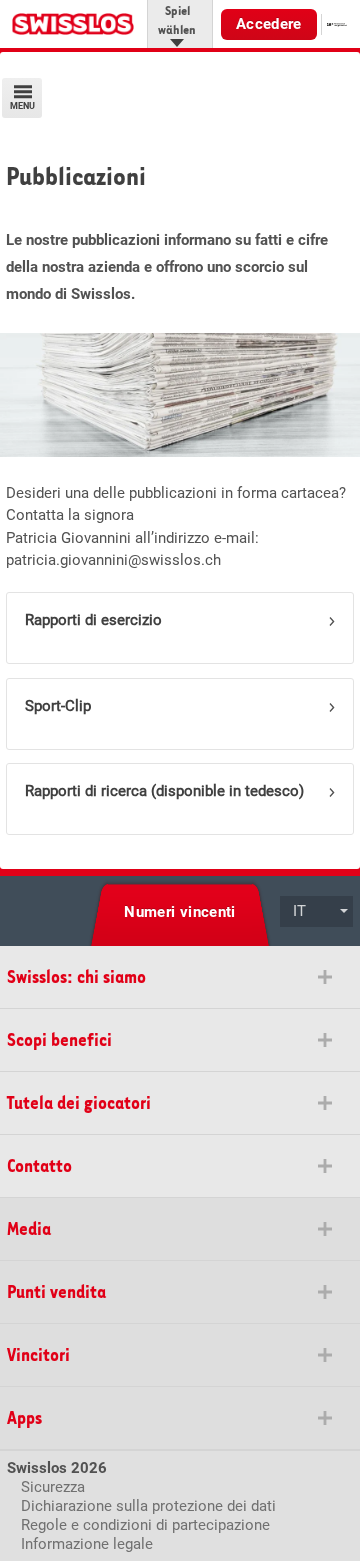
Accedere (269, 24)
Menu (22, 106)
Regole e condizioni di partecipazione (145, 1525)
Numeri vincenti (180, 912)
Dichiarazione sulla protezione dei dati (148, 1506)
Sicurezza (53, 1487)
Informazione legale (87, 1544)
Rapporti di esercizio (93, 620)
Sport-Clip (58, 706)
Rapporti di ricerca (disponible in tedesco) (164, 791)
